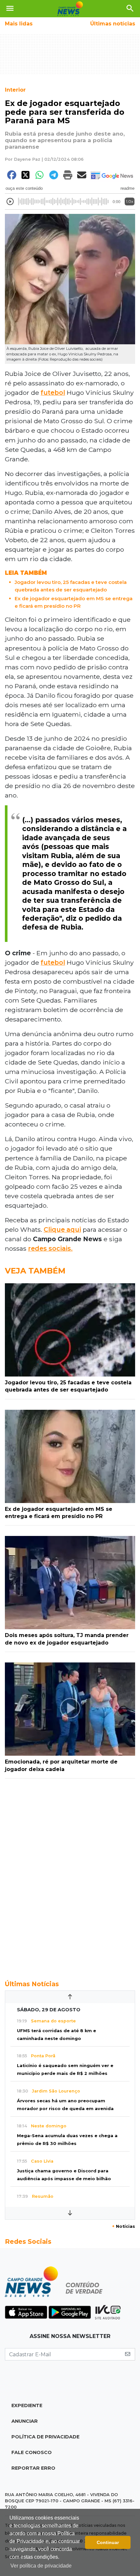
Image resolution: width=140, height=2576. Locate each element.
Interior (15, 90)
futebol (53, 393)
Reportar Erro (33, 2468)
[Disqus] (70, 1876)
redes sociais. (50, 1248)
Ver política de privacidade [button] (41, 2566)
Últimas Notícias (32, 1984)
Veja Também (35, 1271)
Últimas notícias (113, 24)
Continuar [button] (108, 2542)
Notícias (124, 2226)
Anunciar (25, 2421)
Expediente (27, 2405)
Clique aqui (62, 1229)
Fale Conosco (32, 2452)
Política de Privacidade (45, 2437)
